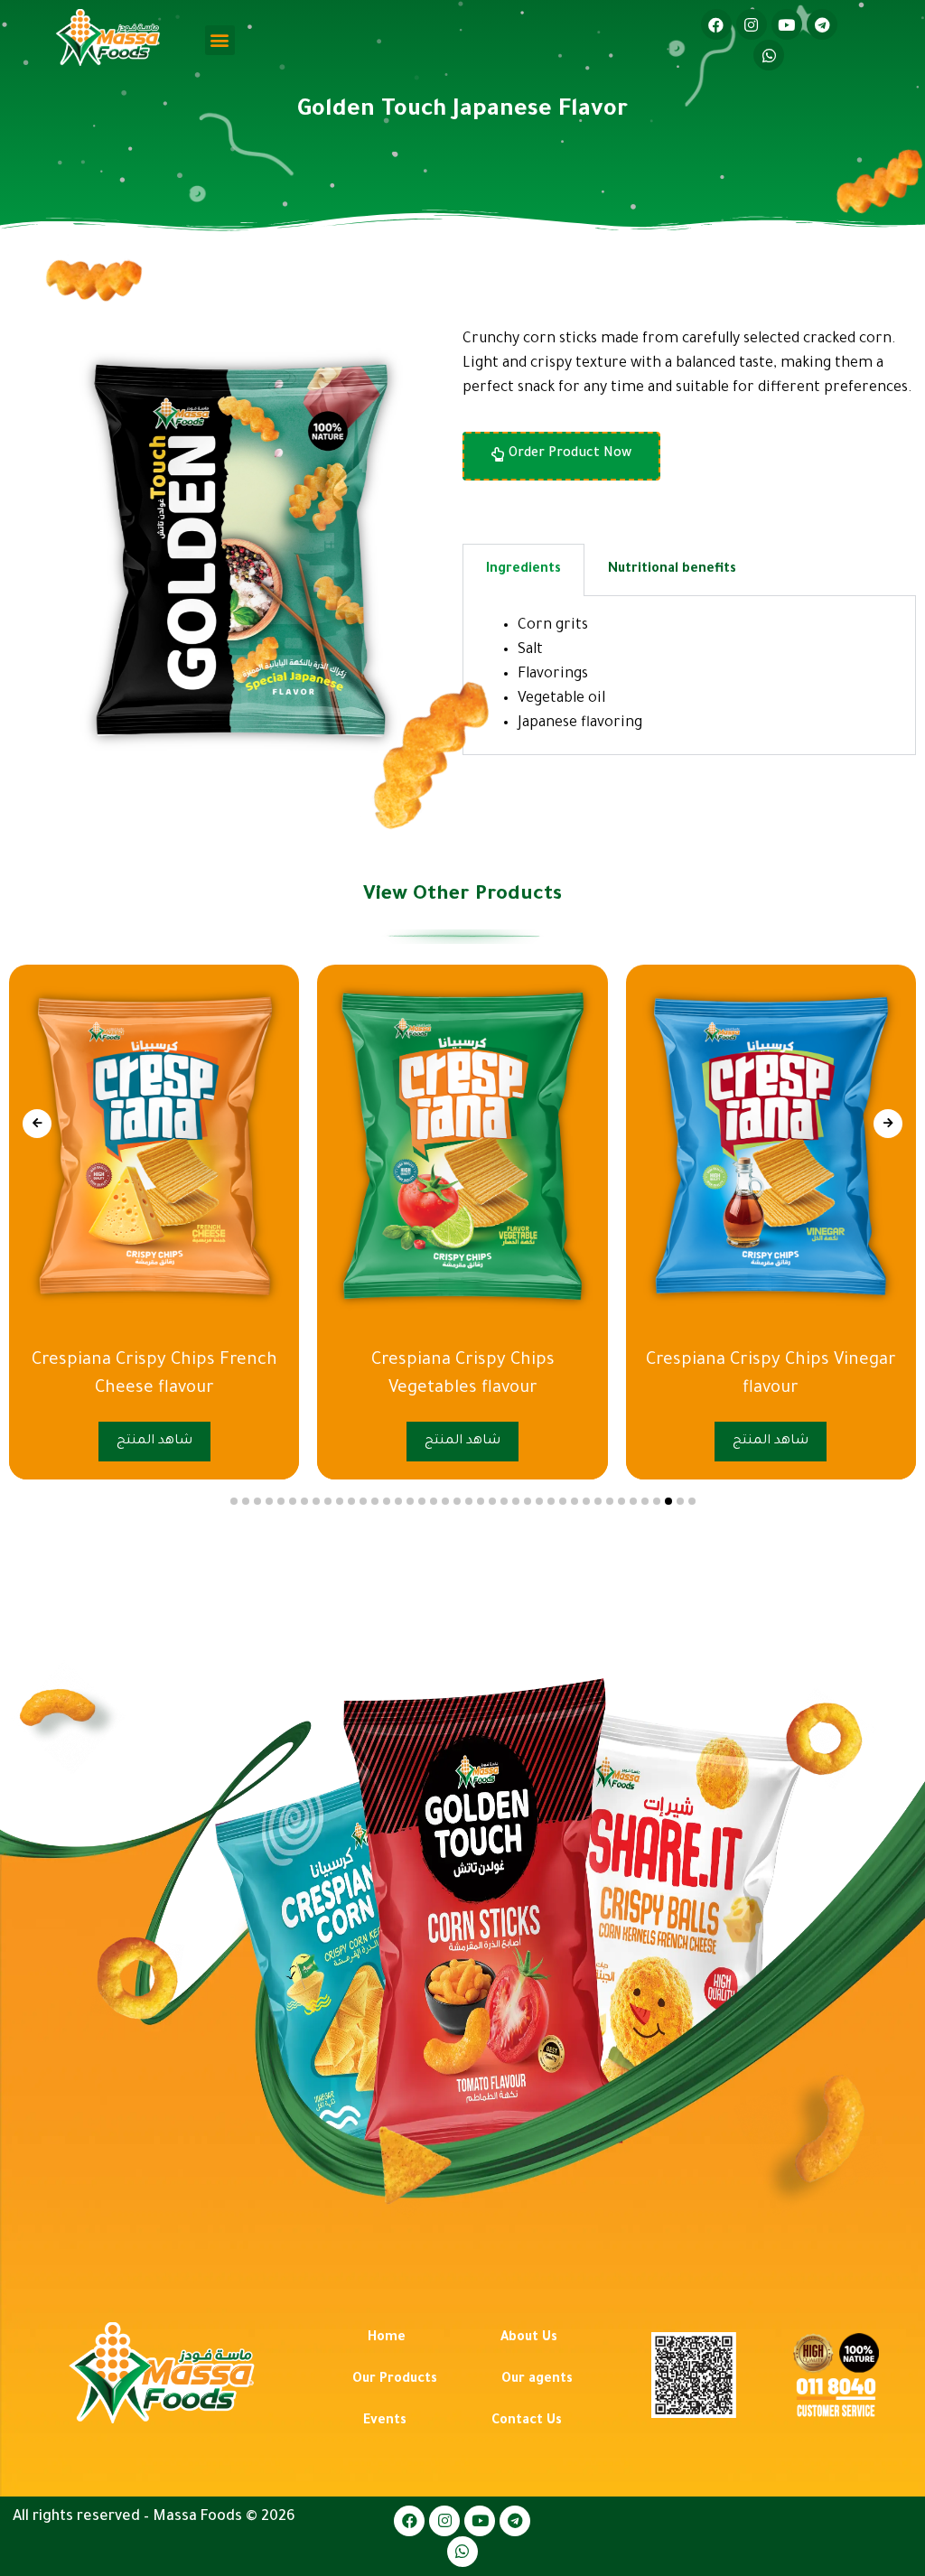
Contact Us (527, 2422)
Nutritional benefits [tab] (672, 570)
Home (387, 2338)
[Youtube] (787, 24)
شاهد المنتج (765, 1442)
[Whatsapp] (769, 55)
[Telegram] (822, 24)
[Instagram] (752, 24)
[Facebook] (716, 24)
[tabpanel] (689, 676)
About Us (529, 2338)
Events (385, 2422)
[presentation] (37, 1124)
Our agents (537, 2380)
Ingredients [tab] (523, 570)
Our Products (395, 2380)
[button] (220, 40)
